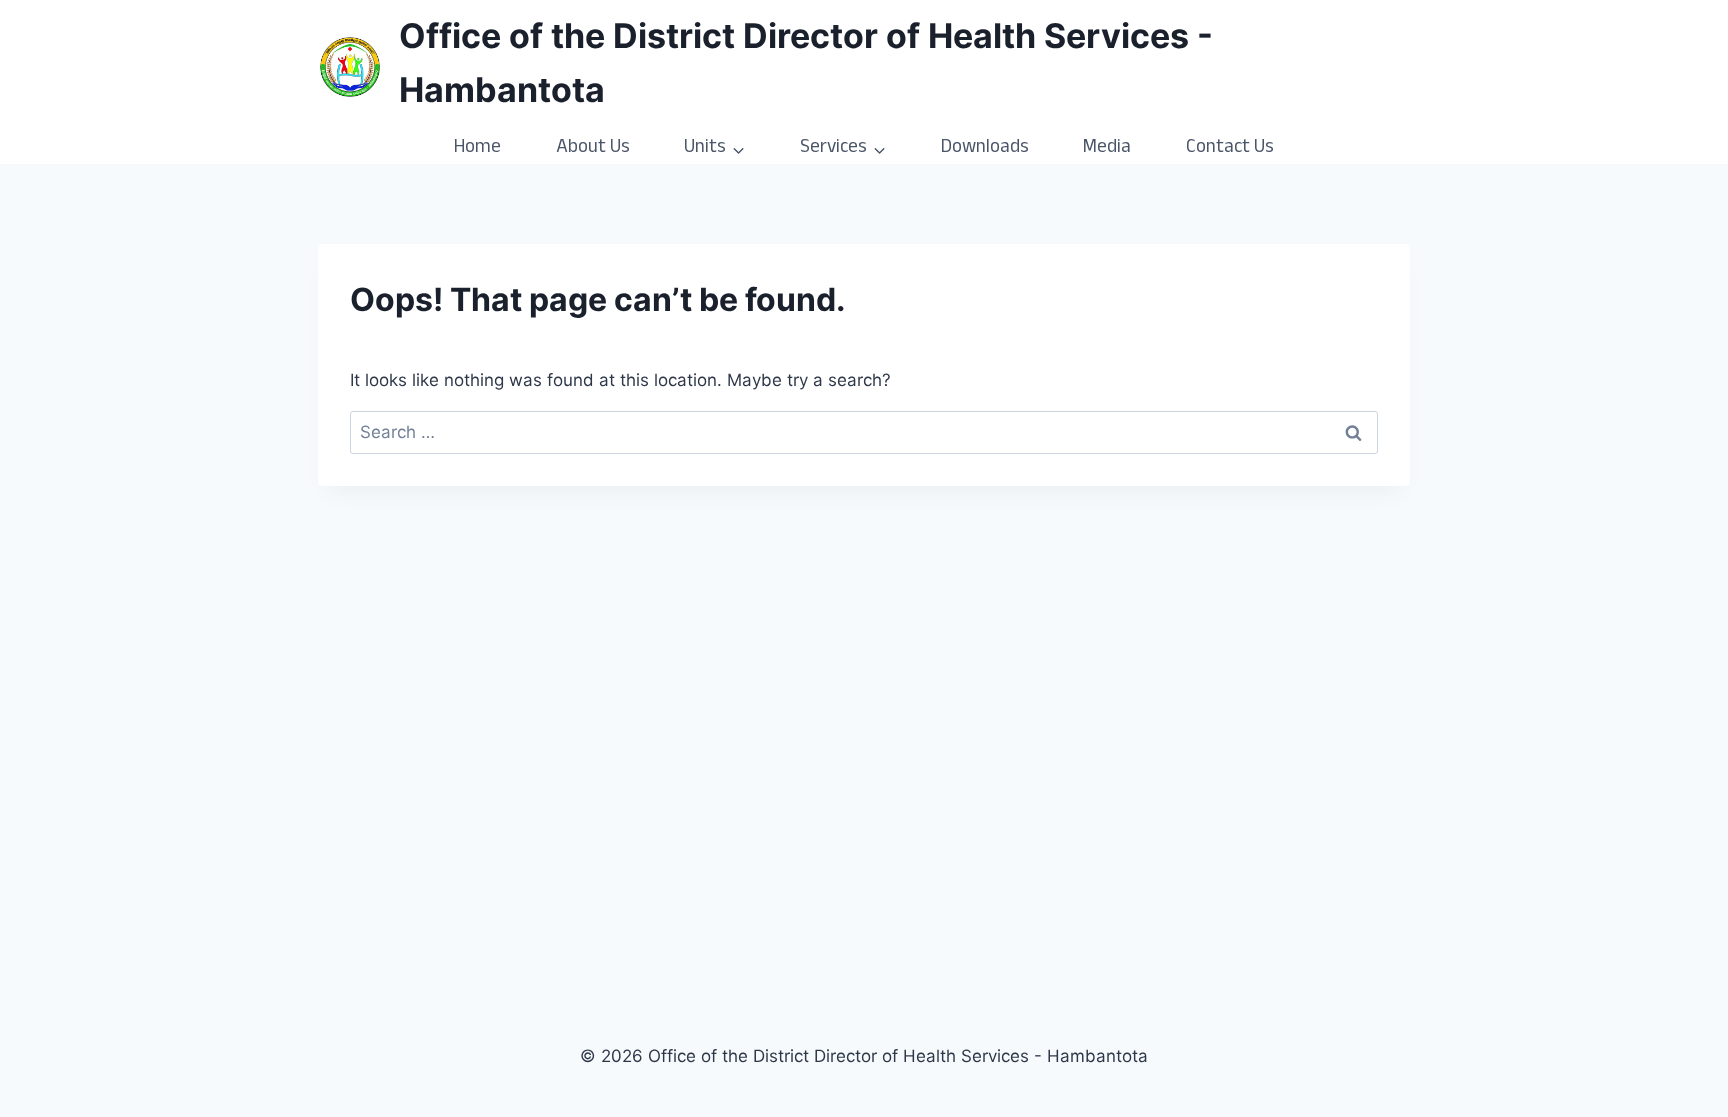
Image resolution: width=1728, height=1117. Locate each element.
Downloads (985, 149)
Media (1107, 149)
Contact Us (1230, 149)
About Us (593, 149)
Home (477, 149)
